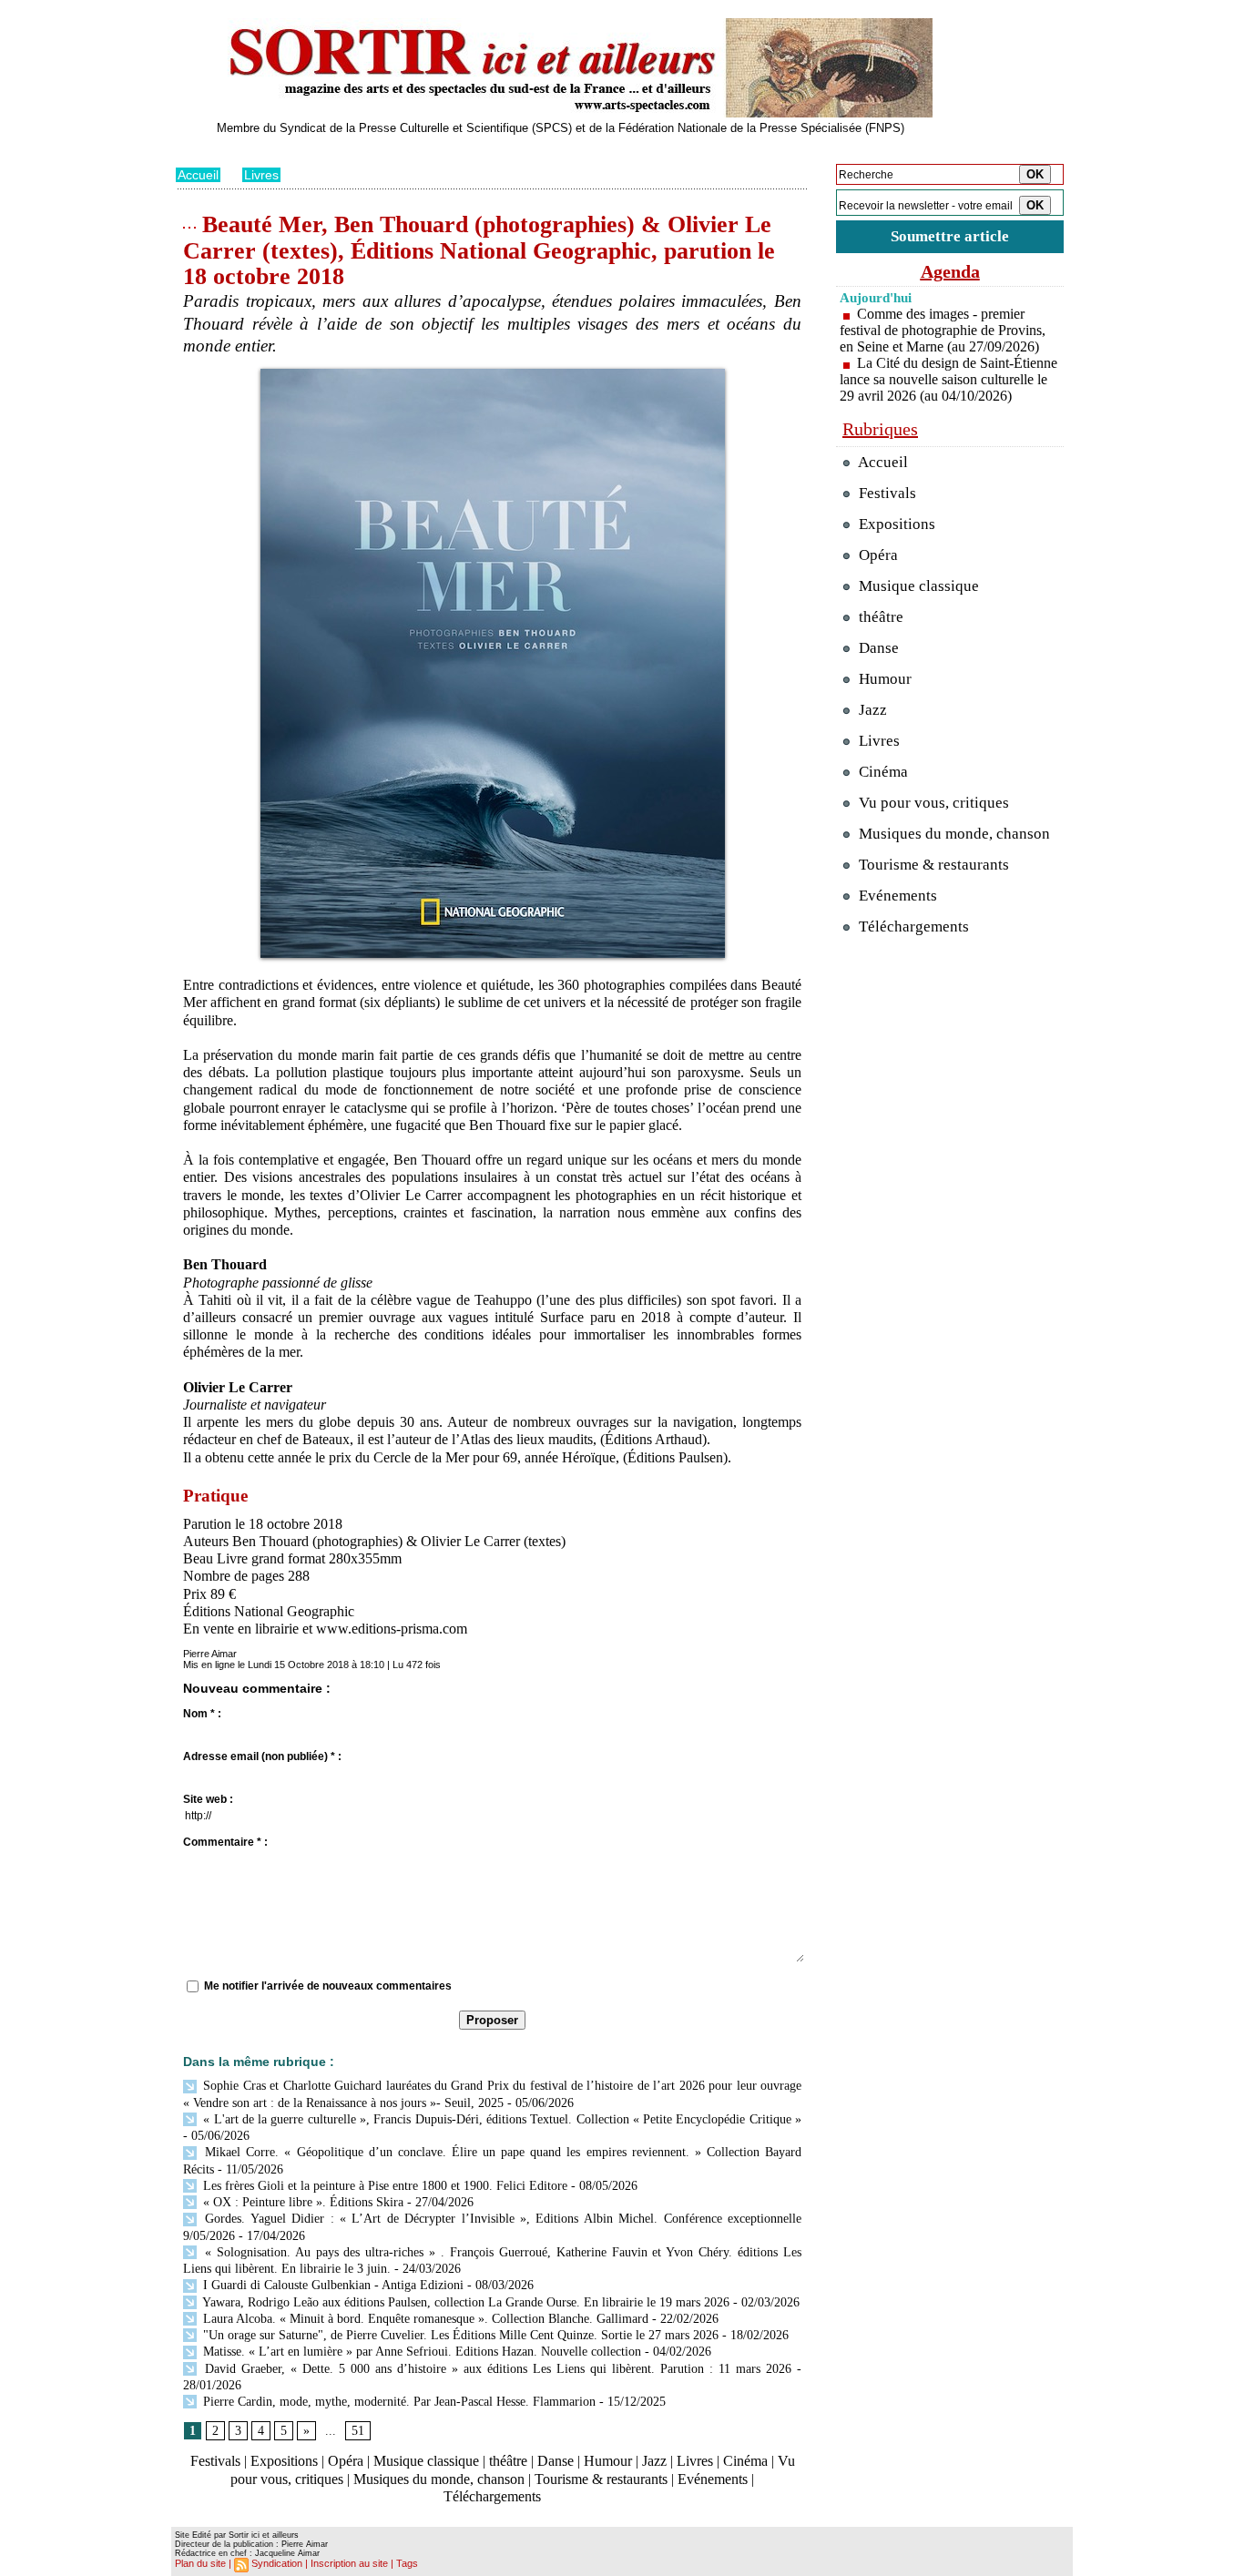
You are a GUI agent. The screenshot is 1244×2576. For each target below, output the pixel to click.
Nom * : (202, 1714)
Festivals (215, 2461)
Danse (556, 2461)
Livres (261, 175)
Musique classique (426, 2461)
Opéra (346, 2461)
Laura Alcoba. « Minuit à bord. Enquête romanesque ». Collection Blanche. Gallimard (424, 2319)
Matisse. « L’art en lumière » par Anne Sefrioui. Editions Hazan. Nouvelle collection (420, 2352)
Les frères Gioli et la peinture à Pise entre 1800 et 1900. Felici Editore (383, 2186)
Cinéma (745, 2461)
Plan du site (200, 2563)
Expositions (284, 2461)
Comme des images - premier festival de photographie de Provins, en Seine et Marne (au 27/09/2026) (943, 330)
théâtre (508, 2461)
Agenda (950, 271)
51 (358, 2431)
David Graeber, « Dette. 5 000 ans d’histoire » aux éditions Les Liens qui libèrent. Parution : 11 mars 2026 (495, 2369)
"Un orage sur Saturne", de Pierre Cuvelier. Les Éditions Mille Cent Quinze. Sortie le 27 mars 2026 (459, 2335)
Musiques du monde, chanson (439, 2479)
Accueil (198, 175)
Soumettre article (950, 236)
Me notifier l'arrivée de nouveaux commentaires (328, 1986)
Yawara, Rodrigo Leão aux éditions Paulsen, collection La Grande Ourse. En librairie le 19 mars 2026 (464, 2302)
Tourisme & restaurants (601, 2479)
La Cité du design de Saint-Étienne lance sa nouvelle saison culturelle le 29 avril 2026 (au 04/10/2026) (948, 379)
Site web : (208, 1799)
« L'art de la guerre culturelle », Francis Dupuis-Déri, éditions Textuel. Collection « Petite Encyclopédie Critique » (500, 2119)
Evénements (713, 2479)
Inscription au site (349, 2563)
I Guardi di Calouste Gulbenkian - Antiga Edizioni (331, 2285)
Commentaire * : (225, 1842)
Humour (608, 2461)
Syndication (277, 2563)
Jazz (654, 2461)
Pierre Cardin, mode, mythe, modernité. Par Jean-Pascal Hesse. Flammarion (398, 2402)
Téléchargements (492, 2496)
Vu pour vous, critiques (932, 803)
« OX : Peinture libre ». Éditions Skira (301, 2202)
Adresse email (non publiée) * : (262, 1756)
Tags (407, 2563)
